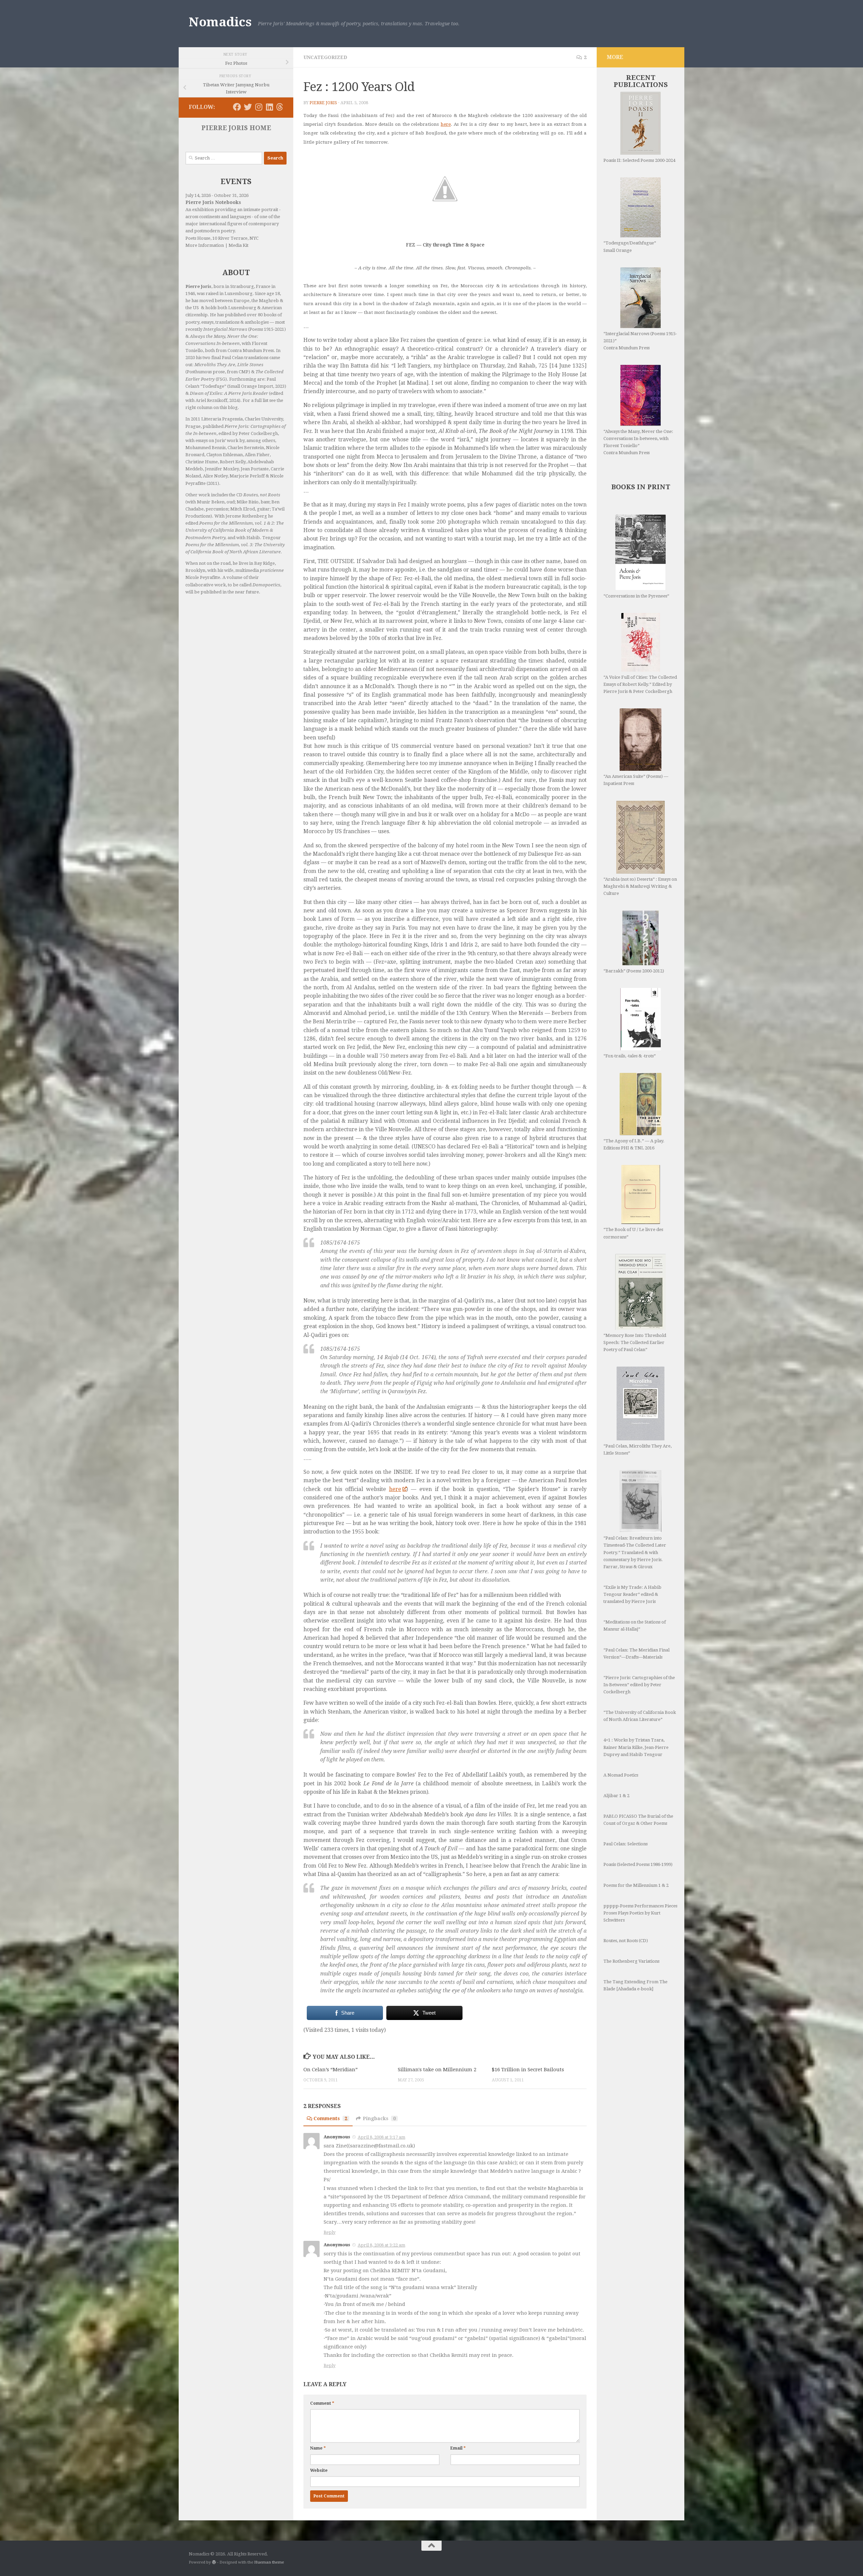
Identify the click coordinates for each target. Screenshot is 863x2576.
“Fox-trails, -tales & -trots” (630, 1056)
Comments (330, 2118)
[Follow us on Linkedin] (269, 107)
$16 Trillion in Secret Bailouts (528, 2070)
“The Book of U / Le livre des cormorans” (633, 1233)
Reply (330, 2232)
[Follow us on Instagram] (259, 107)
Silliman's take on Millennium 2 (437, 2070)
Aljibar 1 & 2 (616, 1796)
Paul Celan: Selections (626, 1844)
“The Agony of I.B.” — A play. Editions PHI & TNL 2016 (634, 1144)
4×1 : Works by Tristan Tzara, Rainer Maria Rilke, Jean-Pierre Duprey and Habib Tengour (636, 1747)
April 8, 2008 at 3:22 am (381, 2245)
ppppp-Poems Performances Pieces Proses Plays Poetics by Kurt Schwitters (640, 1913)
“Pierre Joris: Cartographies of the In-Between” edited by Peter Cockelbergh (639, 1685)
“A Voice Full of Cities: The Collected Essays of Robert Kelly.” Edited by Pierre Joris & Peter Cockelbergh (640, 684)
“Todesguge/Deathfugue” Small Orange (630, 246)
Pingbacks (379, 2118)
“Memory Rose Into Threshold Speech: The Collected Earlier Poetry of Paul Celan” (635, 1342)
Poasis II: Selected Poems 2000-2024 (639, 160)
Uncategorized (325, 57)
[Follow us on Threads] (280, 107)
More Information (205, 245)
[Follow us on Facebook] (237, 107)
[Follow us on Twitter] (248, 107)
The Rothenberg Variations (631, 1961)
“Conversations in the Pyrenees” (636, 596)
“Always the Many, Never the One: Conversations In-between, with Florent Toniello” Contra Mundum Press (638, 442)
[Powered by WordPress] (214, 2562)
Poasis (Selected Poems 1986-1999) (638, 1864)
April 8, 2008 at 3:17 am (381, 2137)
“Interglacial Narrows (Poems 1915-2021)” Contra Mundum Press (640, 341)
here (446, 124)
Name (318, 2448)
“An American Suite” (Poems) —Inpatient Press (636, 780)
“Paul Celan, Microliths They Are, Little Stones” (637, 1450)
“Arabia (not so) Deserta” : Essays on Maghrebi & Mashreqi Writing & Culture (640, 886)
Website (319, 2470)
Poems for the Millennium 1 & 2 (636, 1885)
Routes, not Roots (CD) (626, 1941)
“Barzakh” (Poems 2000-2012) (634, 971)
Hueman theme (269, 2562)
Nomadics (220, 22)
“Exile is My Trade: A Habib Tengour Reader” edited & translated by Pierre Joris (632, 1594)
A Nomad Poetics (621, 1775)
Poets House (198, 238)
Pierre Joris (323, 103)
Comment (322, 2403)
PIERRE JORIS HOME (236, 128)
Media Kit (239, 245)
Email (458, 2448)
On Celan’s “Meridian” (331, 2070)
